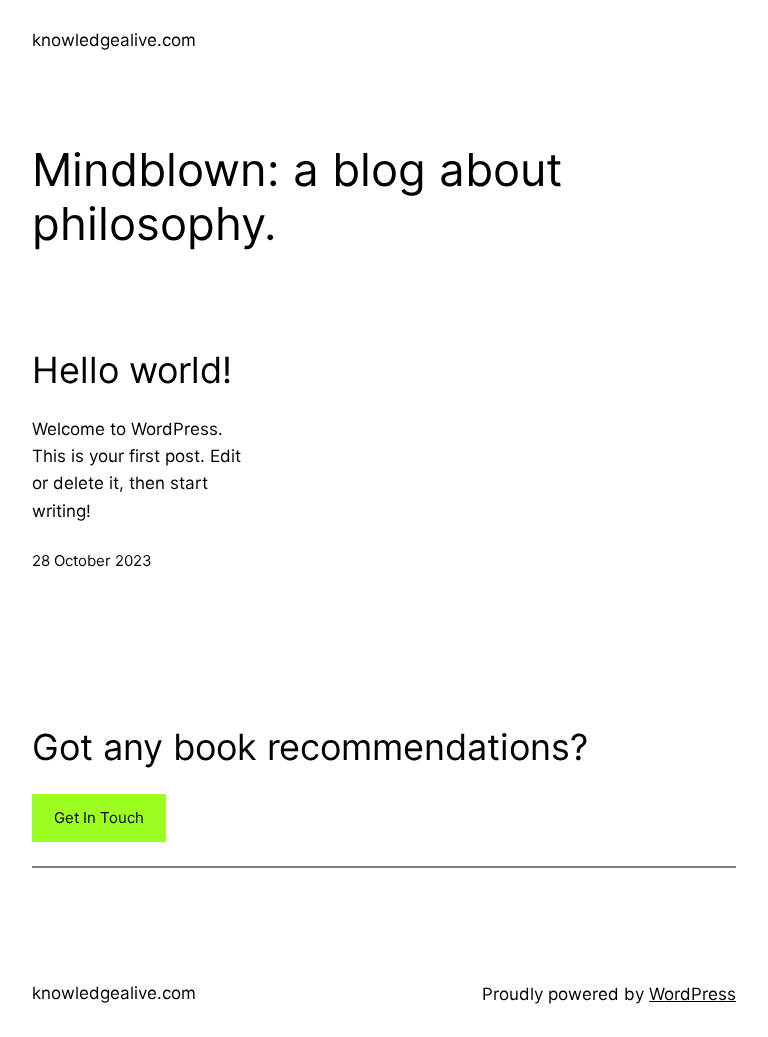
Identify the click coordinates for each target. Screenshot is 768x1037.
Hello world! (132, 370)
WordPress (692, 994)
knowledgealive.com (114, 40)
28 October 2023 (92, 560)
